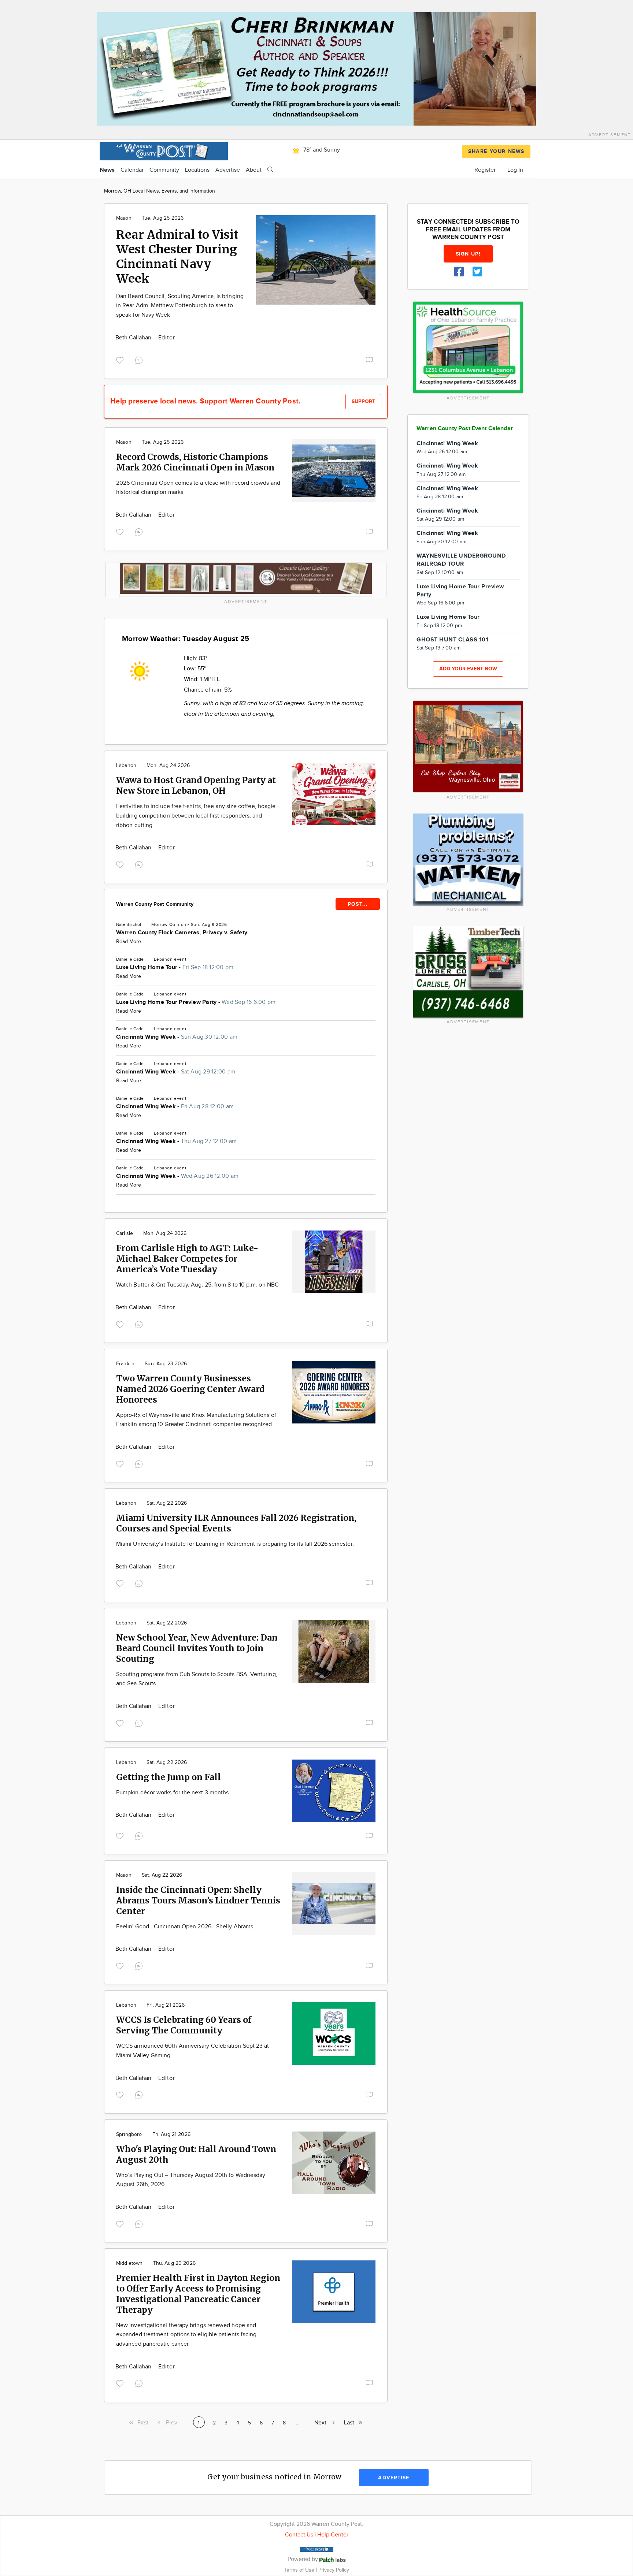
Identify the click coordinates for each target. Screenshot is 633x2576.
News (107, 170)
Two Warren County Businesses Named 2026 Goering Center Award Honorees (190, 1389)
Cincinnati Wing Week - (177, 1037)
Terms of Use (300, 2570)
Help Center (333, 2535)
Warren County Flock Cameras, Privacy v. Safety (182, 933)
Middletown (129, 2263)
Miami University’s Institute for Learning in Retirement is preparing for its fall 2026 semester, (235, 1544)
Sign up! (468, 254)
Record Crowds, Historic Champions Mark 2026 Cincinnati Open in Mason (195, 462)
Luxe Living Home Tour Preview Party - (196, 1002)
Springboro (129, 2134)
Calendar (132, 170)
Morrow (160, 924)
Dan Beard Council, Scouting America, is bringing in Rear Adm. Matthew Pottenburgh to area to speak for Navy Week (180, 306)
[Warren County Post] (164, 150)
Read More (129, 942)
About (254, 170)
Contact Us (299, 2535)
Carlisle (125, 1233)
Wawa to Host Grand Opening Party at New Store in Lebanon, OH (196, 785)
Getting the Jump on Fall (169, 1777)
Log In (515, 170)
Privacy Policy (334, 2570)
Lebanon (126, 766)
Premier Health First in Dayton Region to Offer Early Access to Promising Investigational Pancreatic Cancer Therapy (198, 2294)
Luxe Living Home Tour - (175, 967)
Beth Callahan (134, 338)
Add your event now (468, 669)
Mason (124, 218)
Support (363, 401)
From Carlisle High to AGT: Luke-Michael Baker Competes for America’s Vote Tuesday (187, 1259)
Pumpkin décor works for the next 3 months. (173, 1793)
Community (164, 170)
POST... (358, 904)
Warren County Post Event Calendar (465, 429)
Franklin (125, 1364)
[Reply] (140, 360)
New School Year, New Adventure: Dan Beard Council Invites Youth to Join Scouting (197, 1648)
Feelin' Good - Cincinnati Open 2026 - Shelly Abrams (185, 1927)
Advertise (228, 170)
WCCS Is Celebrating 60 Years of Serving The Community (184, 2025)
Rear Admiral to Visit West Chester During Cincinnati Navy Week (177, 257)
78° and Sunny (321, 150)
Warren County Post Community (155, 904)
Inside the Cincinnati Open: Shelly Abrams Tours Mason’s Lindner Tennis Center (198, 1900)
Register (485, 170)
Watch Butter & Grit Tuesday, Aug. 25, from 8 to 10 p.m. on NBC (197, 1285)
